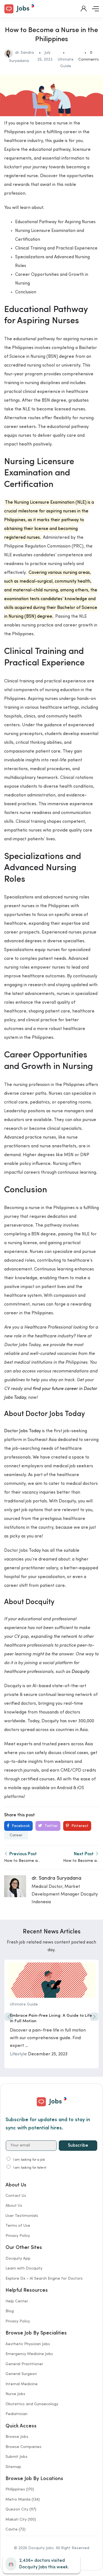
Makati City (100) (21, 2520)
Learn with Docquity (24, 2268)
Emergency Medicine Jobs (29, 2354)
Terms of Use (18, 2226)
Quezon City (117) (21, 2509)
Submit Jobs (16, 2457)
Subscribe (78, 2146)
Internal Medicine (22, 2384)
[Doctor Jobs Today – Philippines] (19, 8)
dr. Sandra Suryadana (56, 1878)
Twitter (51, 1826)
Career (16, 1835)
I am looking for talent (30, 2168)
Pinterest (79, 1826)
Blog (10, 2311)
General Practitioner (24, 2364)
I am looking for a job (29, 2160)
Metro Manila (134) (23, 2500)
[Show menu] (95, 9)
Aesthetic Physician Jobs (28, 2344)
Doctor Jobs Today (23, 1431)
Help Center (17, 2301)
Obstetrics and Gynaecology (32, 2404)
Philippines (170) (20, 2489)
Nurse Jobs (15, 2394)
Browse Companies (23, 2447)
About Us (14, 2206)
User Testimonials (22, 2216)
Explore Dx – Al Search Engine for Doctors (44, 2279)
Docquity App (18, 2259)
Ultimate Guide (24, 2004)
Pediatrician (16, 2414)
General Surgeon (21, 2374)
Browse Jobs (17, 2437)
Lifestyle (18, 2054)
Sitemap (13, 2467)
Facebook (20, 1826)
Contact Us (16, 2196)
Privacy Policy (18, 2236)
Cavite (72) (16, 2529)
